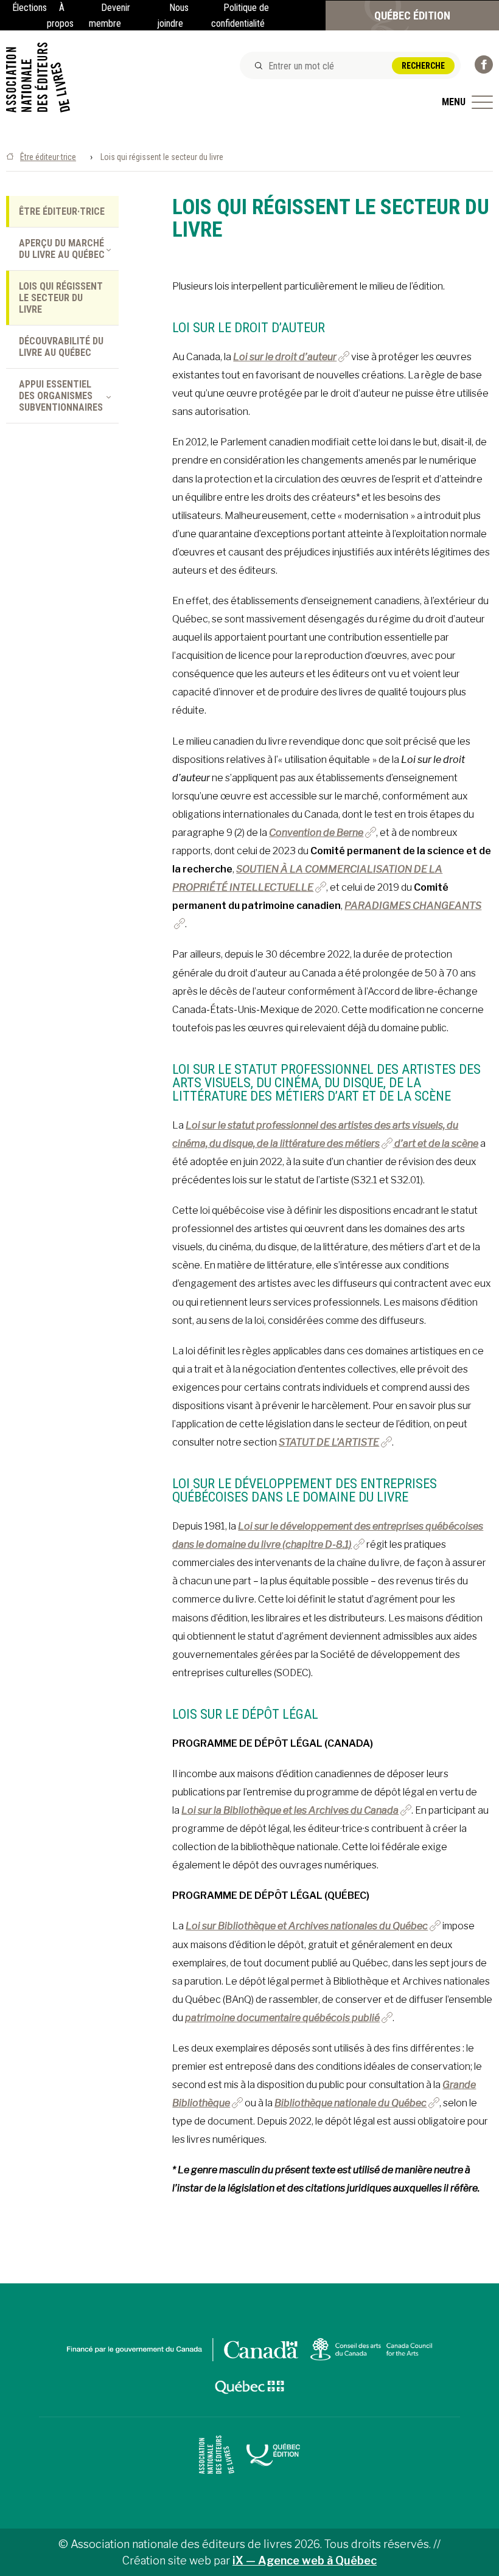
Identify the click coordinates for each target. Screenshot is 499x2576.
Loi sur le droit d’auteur (285, 357)
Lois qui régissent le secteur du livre (61, 298)
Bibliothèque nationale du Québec (351, 2103)
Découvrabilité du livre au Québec (61, 347)
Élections (30, 8)
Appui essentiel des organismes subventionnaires (61, 396)
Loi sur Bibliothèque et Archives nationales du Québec (307, 1926)
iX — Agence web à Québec (305, 2560)
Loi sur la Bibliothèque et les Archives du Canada (290, 1810)
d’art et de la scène (435, 1144)
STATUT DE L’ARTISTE (329, 1442)
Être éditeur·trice (48, 157)
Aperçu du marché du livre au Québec (62, 249)
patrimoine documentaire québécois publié (282, 2018)
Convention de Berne (316, 833)
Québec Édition (412, 16)
